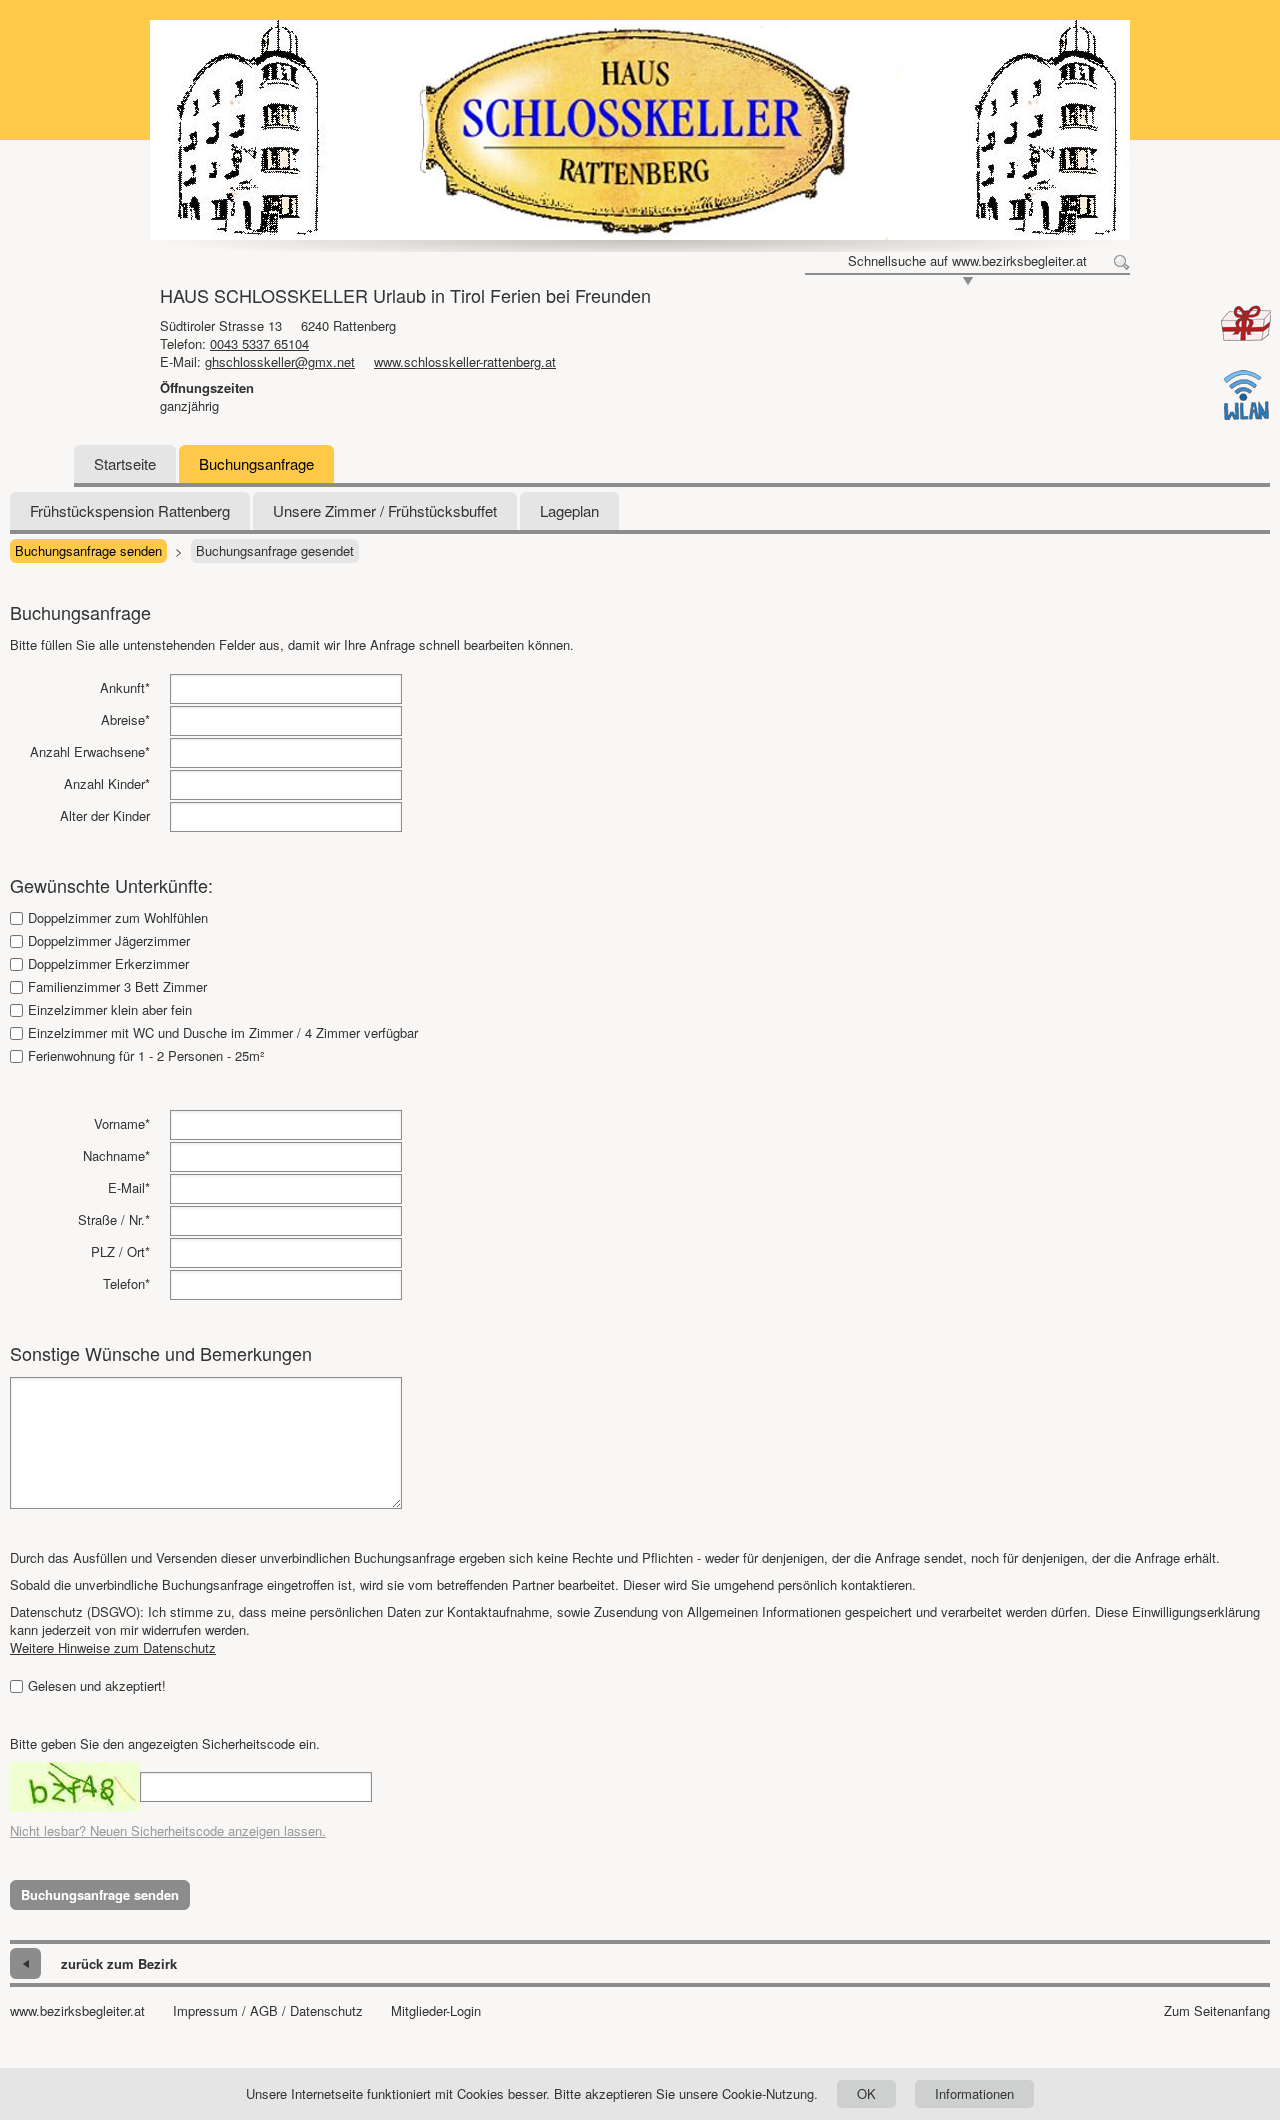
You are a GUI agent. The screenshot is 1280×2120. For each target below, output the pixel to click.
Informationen (974, 2093)
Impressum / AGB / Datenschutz (268, 2011)
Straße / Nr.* (114, 1219)
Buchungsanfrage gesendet (275, 551)
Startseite (125, 463)
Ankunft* (125, 687)
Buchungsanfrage (256, 463)
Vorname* (122, 1123)
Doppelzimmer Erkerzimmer (108, 964)
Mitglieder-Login (436, 2011)
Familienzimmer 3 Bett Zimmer (117, 987)
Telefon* (126, 1283)
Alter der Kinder (105, 815)
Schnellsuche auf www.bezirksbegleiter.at (967, 261)
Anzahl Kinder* (107, 783)
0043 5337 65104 (259, 343)
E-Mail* (129, 1187)
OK (866, 2093)
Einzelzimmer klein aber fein (110, 1010)
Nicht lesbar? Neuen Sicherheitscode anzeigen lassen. (168, 1830)
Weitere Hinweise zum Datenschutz (113, 1647)
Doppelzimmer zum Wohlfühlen (118, 918)
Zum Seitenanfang (1217, 2011)
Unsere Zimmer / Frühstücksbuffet (385, 510)
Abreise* (125, 719)
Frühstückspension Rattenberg (130, 510)
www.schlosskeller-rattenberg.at (465, 361)
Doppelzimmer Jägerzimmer (109, 941)
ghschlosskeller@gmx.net (280, 361)
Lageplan (569, 510)
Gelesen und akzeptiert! (97, 1686)
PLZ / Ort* (120, 1251)
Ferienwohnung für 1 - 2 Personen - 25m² (146, 1056)
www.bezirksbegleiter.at (77, 2011)
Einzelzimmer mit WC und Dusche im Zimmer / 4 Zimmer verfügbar (223, 1033)
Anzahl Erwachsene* (90, 751)
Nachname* (116, 1155)
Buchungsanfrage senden (88, 551)
